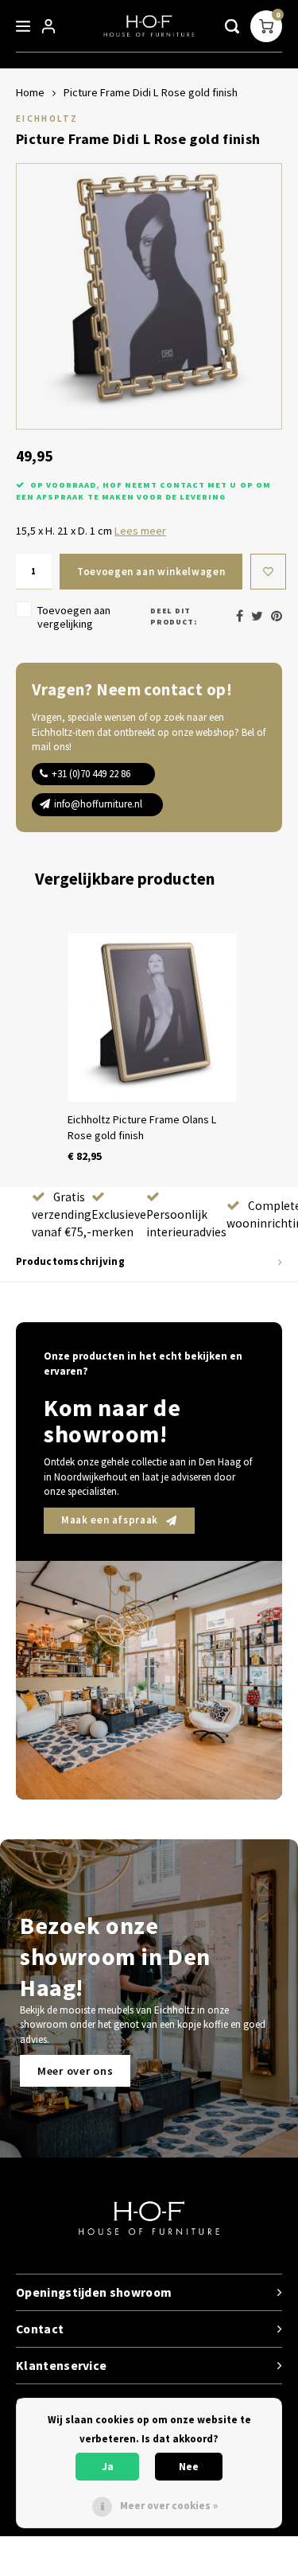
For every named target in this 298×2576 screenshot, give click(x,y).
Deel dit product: (174, 616)
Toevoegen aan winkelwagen (151, 572)
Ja (108, 2467)
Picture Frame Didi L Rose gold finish (151, 92)
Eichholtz (47, 118)
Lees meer (140, 531)
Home (30, 92)
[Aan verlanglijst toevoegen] (268, 572)
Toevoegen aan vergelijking (74, 617)
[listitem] (152, 1049)
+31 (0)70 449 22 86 (91, 774)
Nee (189, 2467)
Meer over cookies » (169, 2506)
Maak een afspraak (110, 1520)
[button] (32, 1049)
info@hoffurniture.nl (98, 804)
